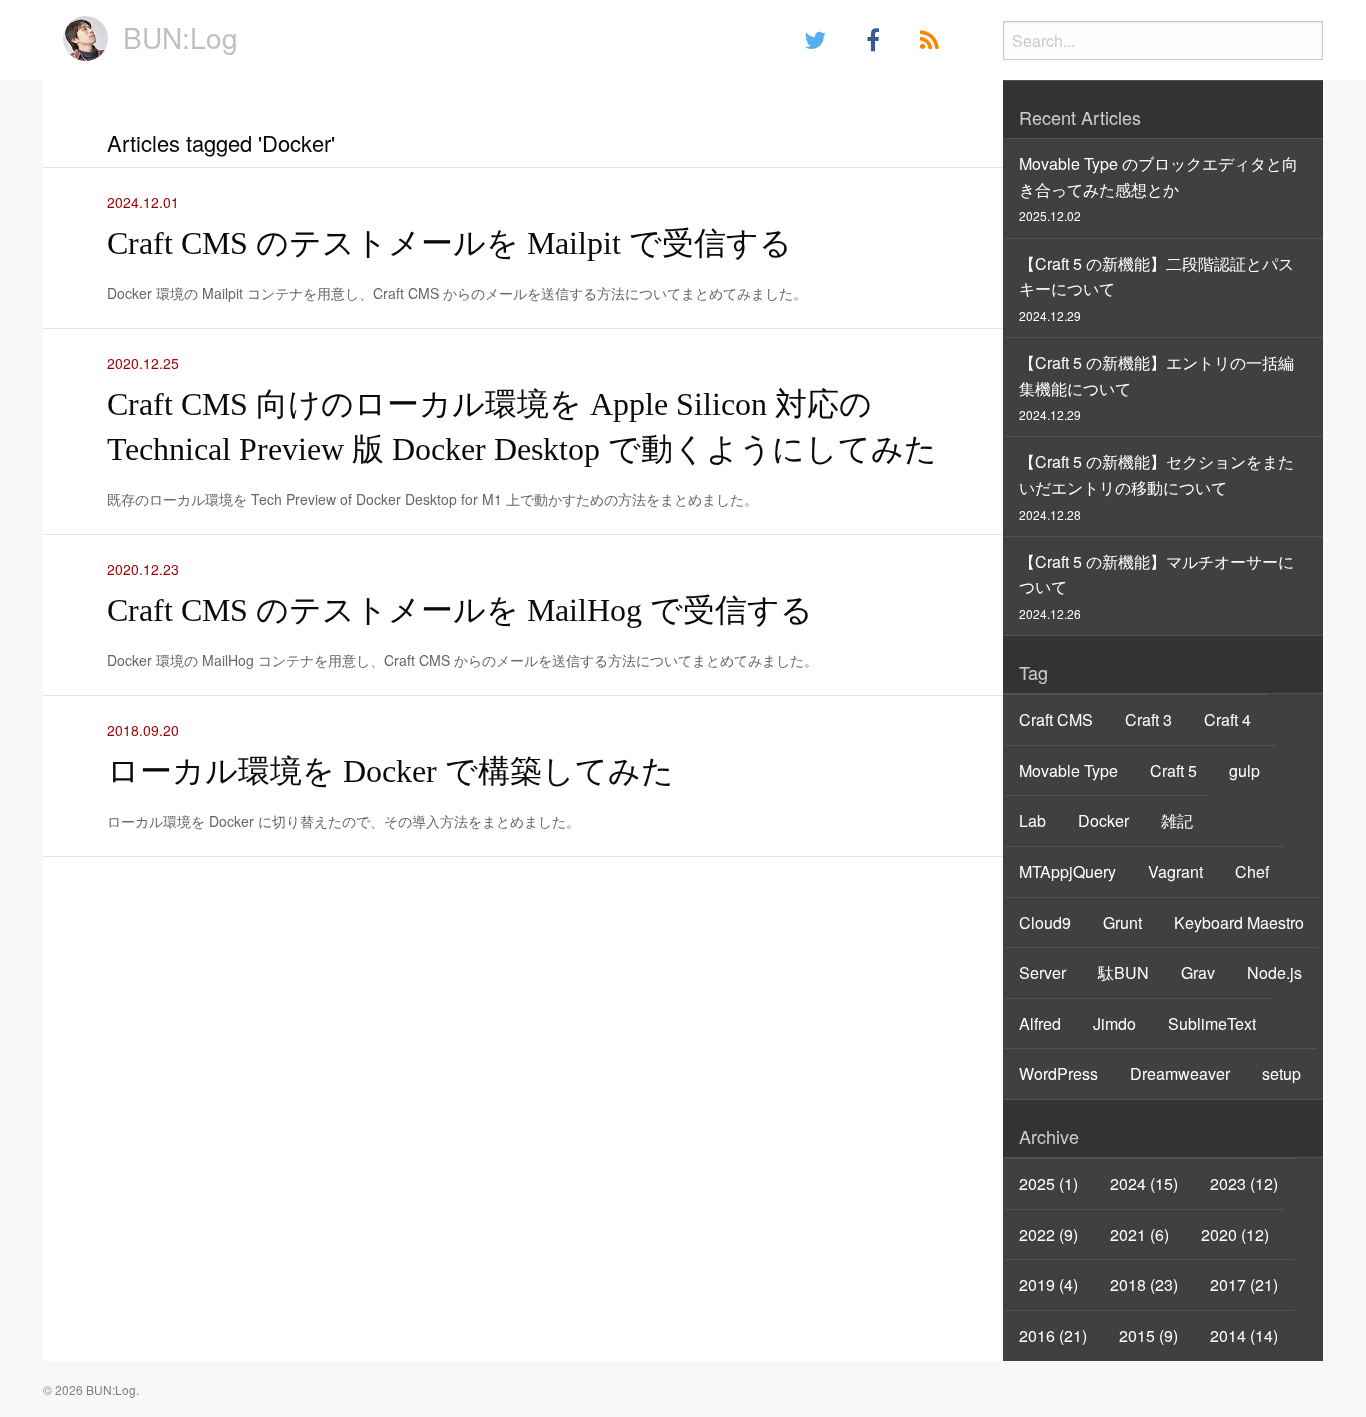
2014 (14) (1244, 1335)
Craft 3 (1148, 719)
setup (1281, 1073)
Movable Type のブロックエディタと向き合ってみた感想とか (1158, 188)
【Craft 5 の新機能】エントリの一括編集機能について (1156, 387)
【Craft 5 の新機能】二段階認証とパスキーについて (1156, 288)
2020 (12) (1235, 1234)
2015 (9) (1148, 1335)
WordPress (1058, 1073)
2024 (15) (1144, 1183)
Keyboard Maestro (1239, 922)
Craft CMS (1056, 719)
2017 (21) (1244, 1284)
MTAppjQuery (1067, 871)
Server (1042, 972)
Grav (1198, 972)
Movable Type (1068, 770)
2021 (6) (1139, 1234)
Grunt (1122, 922)
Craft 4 (1227, 719)
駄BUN (1123, 972)
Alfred (1040, 1023)
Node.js (1274, 972)
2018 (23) (1144, 1284)
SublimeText (1212, 1023)
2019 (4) (1048, 1284)
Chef (1252, 871)
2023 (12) (1244, 1183)
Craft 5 (1173, 770)
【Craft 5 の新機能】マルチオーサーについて (1156, 586)
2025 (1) (1048, 1183)
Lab (1032, 820)
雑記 (1177, 820)
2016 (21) (1053, 1335)
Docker (1103, 820)
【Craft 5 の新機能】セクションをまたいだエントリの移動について (1156, 486)
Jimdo (1114, 1023)
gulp (1244, 770)
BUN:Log (180, 37)
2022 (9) (1048, 1234)
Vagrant (1175, 871)
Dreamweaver (1180, 1073)
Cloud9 (1045, 922)
